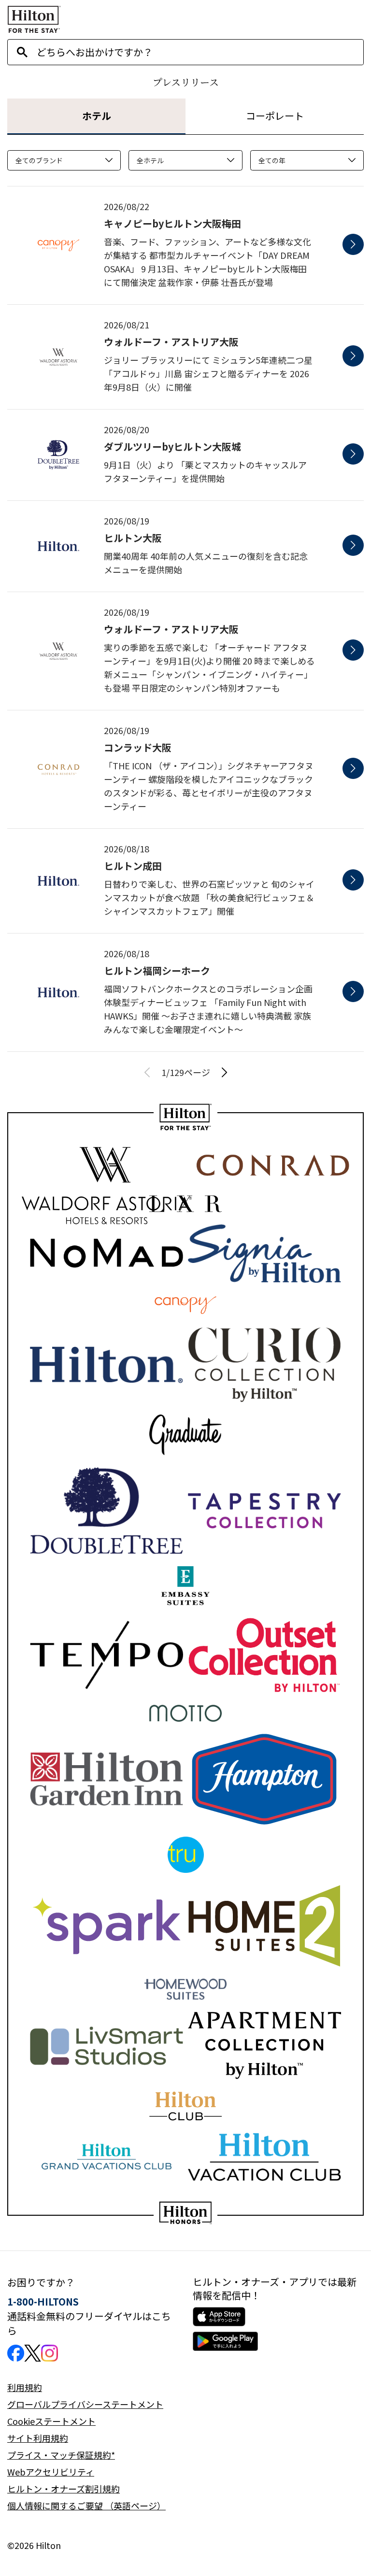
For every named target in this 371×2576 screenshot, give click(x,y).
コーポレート (275, 116)
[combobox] (200, 52)
